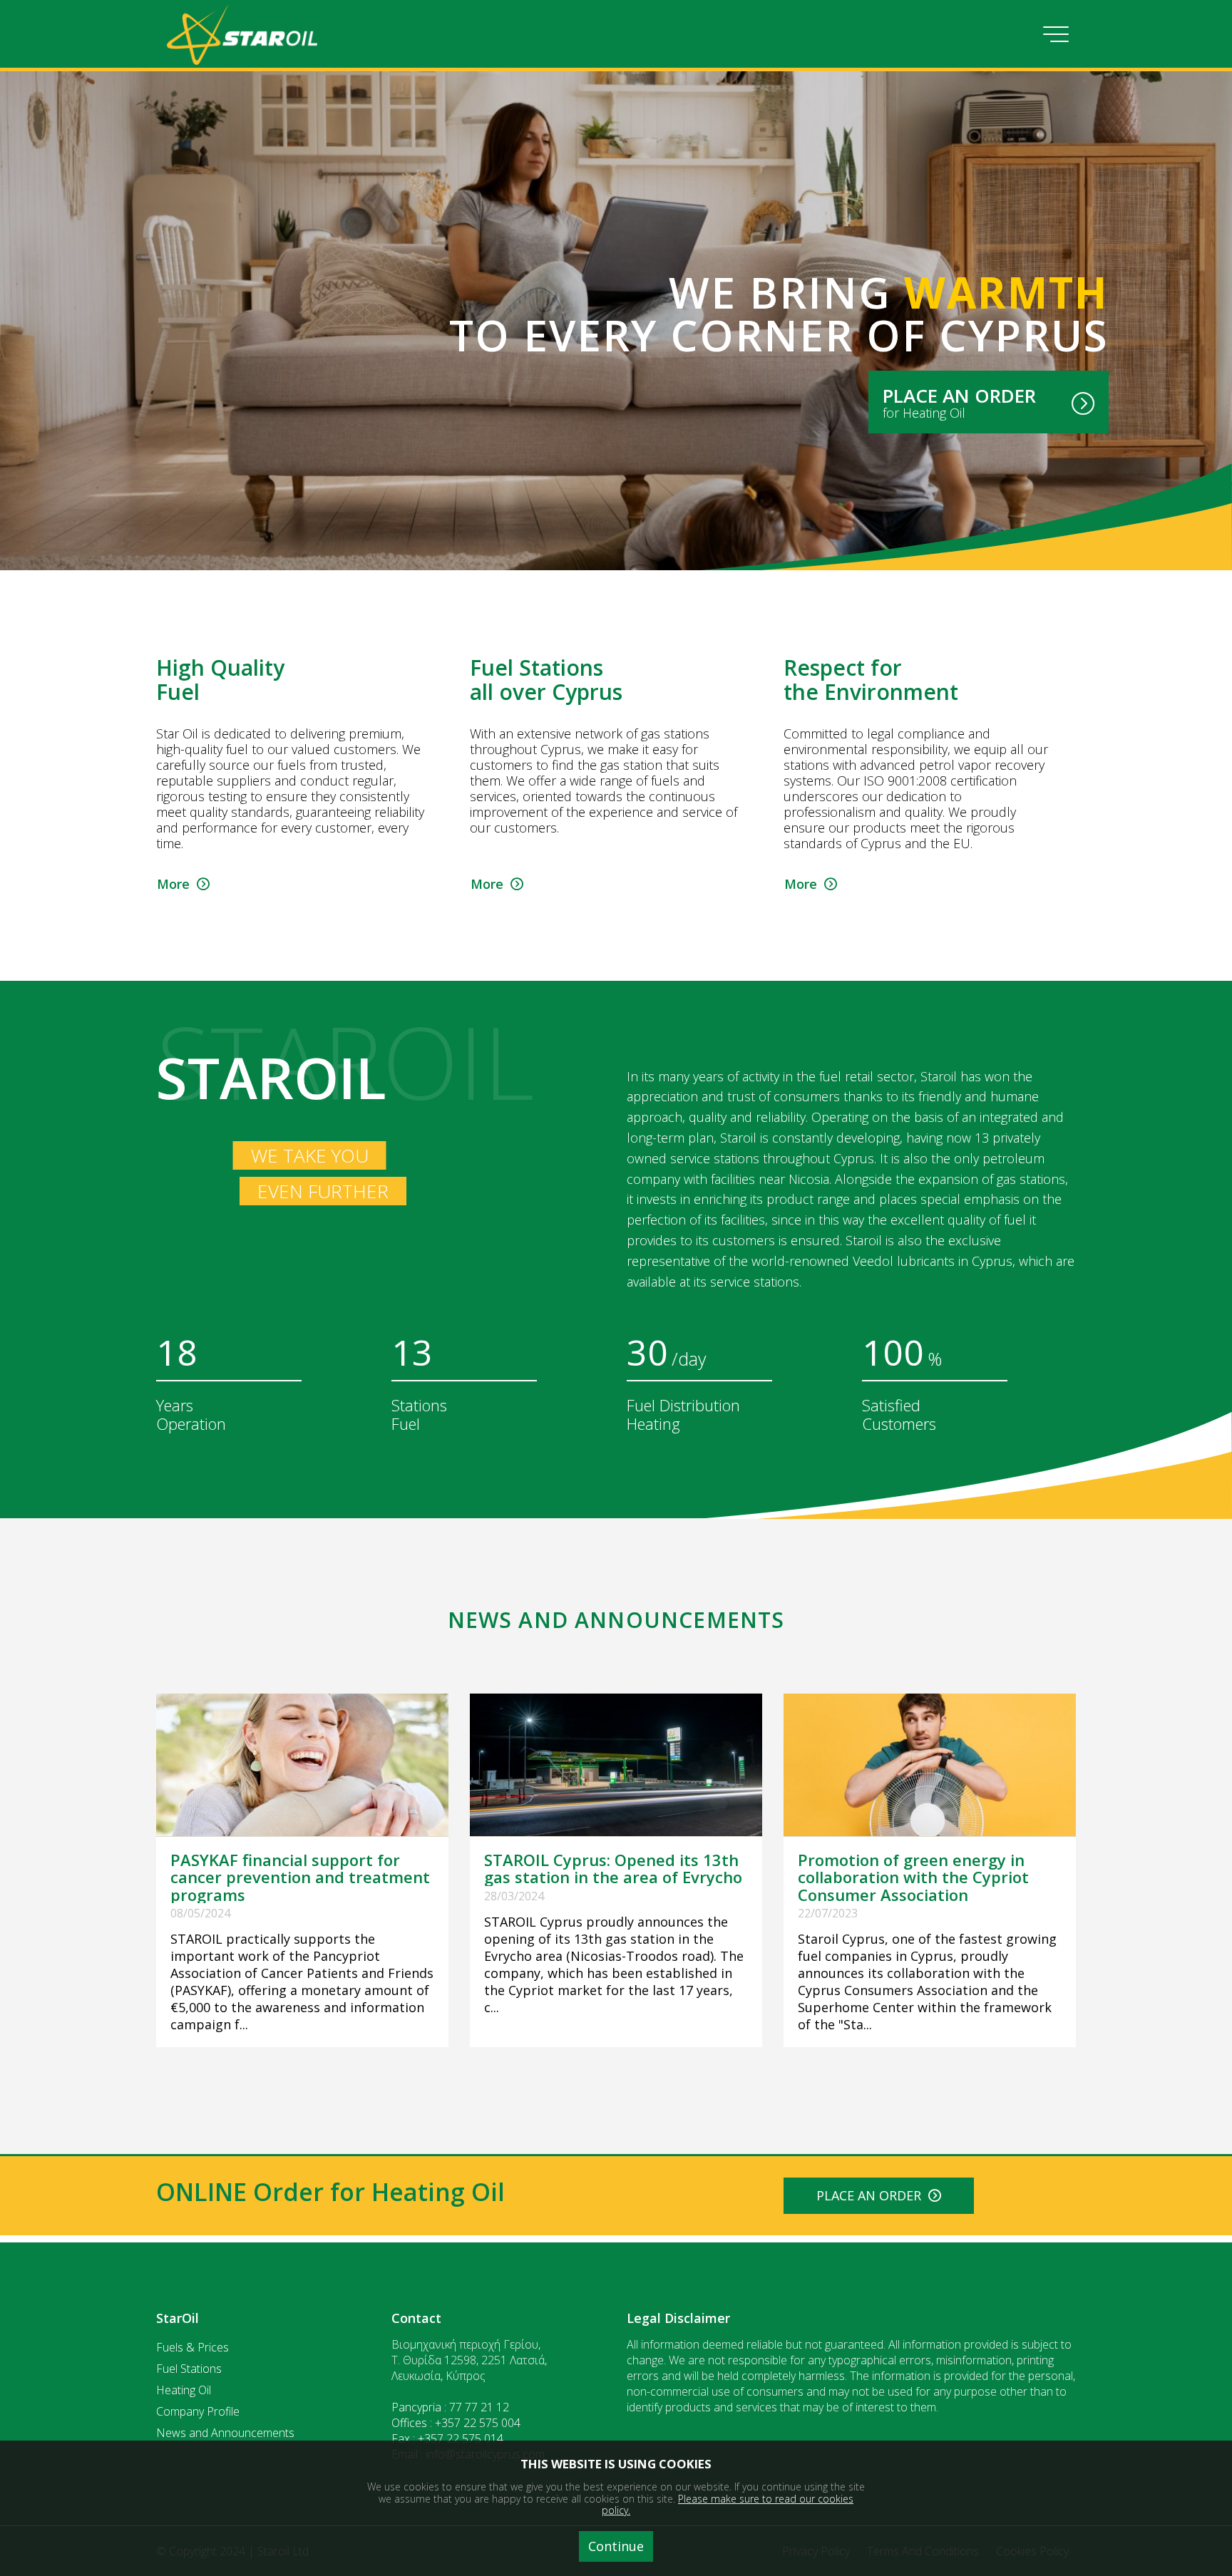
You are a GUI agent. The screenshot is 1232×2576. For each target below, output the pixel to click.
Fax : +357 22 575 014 (447, 2438)
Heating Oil (184, 2390)
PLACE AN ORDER (872, 2195)
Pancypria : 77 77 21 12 (450, 2407)
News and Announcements (225, 2433)
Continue (616, 2546)
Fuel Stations (189, 2369)
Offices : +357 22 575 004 (456, 2423)
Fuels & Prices (192, 2347)
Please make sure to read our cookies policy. (728, 2505)
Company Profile (198, 2411)
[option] (302, 776)
